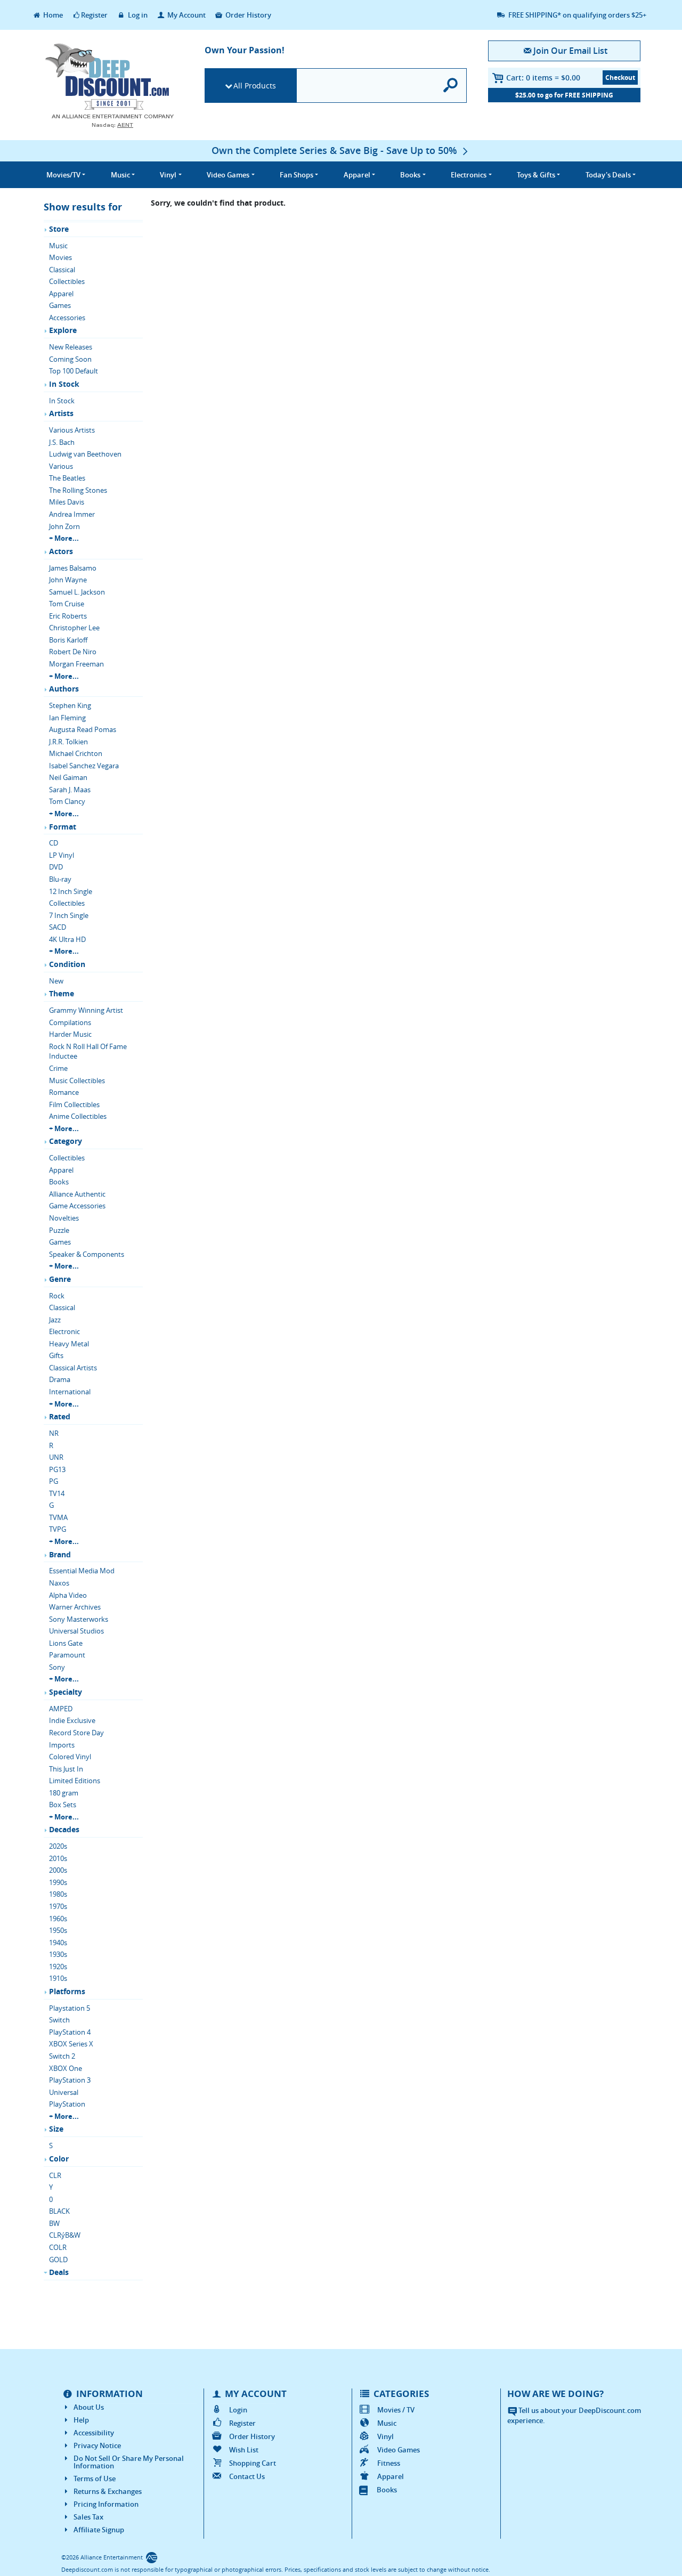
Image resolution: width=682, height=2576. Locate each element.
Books (59, 1182)
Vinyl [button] (168, 175)
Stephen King (70, 705)
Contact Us (247, 2476)
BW (54, 2223)
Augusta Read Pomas (83, 729)
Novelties (64, 1218)
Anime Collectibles (78, 1116)
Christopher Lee (74, 628)
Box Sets (63, 1805)
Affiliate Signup (99, 2530)
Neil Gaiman (68, 777)
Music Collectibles (77, 1080)
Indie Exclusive (72, 1720)
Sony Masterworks (79, 1619)
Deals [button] (608, 175)
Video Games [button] (228, 175)
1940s (58, 1943)
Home (52, 15)
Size (56, 2129)
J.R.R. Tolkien (68, 742)
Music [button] (120, 175)
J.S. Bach (62, 442)
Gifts (56, 1355)
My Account (186, 15)
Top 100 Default (74, 371)
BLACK (59, 2211)
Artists (61, 413)
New (56, 981)
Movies (60, 257)
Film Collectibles (74, 1104)
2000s (58, 1870)
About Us (89, 2407)
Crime (58, 1068)
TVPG (58, 1529)
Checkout (620, 78)
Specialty (66, 1692)
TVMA (58, 1517)
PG (54, 1481)
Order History (247, 15)
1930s (58, 1954)
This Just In (66, 1769)
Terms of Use (95, 2479)
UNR (56, 1457)
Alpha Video (68, 1595)
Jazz (55, 1320)
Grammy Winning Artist (86, 1010)
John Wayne (68, 580)
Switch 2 (62, 2056)
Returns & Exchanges (108, 2491)
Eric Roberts (68, 616)
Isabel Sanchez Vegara (84, 766)
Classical (62, 270)
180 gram (64, 1793)
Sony (57, 1667)
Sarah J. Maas (70, 790)
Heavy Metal (69, 1344)
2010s (58, 1858)
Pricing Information (106, 2504)
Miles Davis (67, 502)
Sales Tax (88, 2517)
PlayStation (67, 2104)
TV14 (57, 1493)
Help (81, 2420)
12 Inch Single (71, 891)
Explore (63, 330)
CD (54, 843)
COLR (58, 2247)
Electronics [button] (469, 175)
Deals (59, 2272)
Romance (64, 1092)
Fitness (389, 2463)
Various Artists (72, 430)
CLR (55, 2175)
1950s (58, 1930)
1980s (58, 1894)
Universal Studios (76, 1631)
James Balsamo (73, 568)
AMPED (61, 1709)
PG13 (57, 1469)
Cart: (543, 78)
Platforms (67, 1991)
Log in (137, 15)
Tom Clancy (67, 801)
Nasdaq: (112, 125)
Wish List (244, 2450)
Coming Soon (70, 359)
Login (238, 2410)
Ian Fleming (67, 718)
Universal (64, 2092)
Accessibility (94, 2433)
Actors (61, 551)
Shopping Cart (253, 2463)
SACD (58, 927)
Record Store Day (76, 1733)
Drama (60, 1379)
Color (59, 2159)
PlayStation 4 (70, 2032)
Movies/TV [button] (63, 175)
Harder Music (70, 1034)
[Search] (451, 86)
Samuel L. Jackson (77, 592)
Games (60, 305)
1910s (58, 1978)
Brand (60, 1554)
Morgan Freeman (76, 664)
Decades (64, 1829)
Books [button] (410, 175)
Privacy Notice (97, 2445)
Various (61, 466)
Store (59, 229)
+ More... (64, 538)
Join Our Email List (570, 51)
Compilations (70, 1022)
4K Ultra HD (67, 939)
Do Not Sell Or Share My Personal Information (129, 2462)
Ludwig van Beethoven (85, 454)
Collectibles (67, 281)
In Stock (64, 384)
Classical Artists (73, 1368)
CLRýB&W (65, 2235)
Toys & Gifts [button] (536, 175)
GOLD (58, 2260)
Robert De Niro (73, 652)
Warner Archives (75, 1607)
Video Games (399, 2450)
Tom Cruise (67, 604)
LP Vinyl (62, 855)
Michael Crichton (76, 753)
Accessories (67, 318)
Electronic (64, 1331)
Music (58, 246)
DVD (56, 867)
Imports (62, 1745)
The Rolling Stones (78, 490)
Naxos (59, 1583)
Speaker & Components (87, 1254)
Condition (67, 964)
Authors (64, 689)
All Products (255, 86)
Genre (60, 1279)
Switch (59, 2020)
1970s (58, 1906)
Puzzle (59, 1230)
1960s (58, 1919)
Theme (62, 993)
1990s (58, 1882)
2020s (58, 1846)
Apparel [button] (357, 175)
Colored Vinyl (70, 1757)
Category (66, 1141)
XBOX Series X (71, 2044)
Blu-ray (60, 879)
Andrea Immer (72, 514)
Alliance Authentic (77, 1194)
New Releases (71, 347)
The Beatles (67, 478)
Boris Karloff (68, 640)
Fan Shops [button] (297, 175)
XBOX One (66, 2068)
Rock (57, 1296)
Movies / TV (396, 2410)
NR (54, 1433)
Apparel (61, 294)
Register (94, 15)
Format (63, 827)
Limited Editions (75, 1781)
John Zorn (64, 526)
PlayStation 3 (70, 2080)
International (70, 1392)
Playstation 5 (70, 2008)
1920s (58, 1966)
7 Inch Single (69, 915)
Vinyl (385, 2436)
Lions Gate (66, 1643)
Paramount (67, 1655)
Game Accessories (77, 1206)
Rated (60, 1416)
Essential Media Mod (82, 1571)
